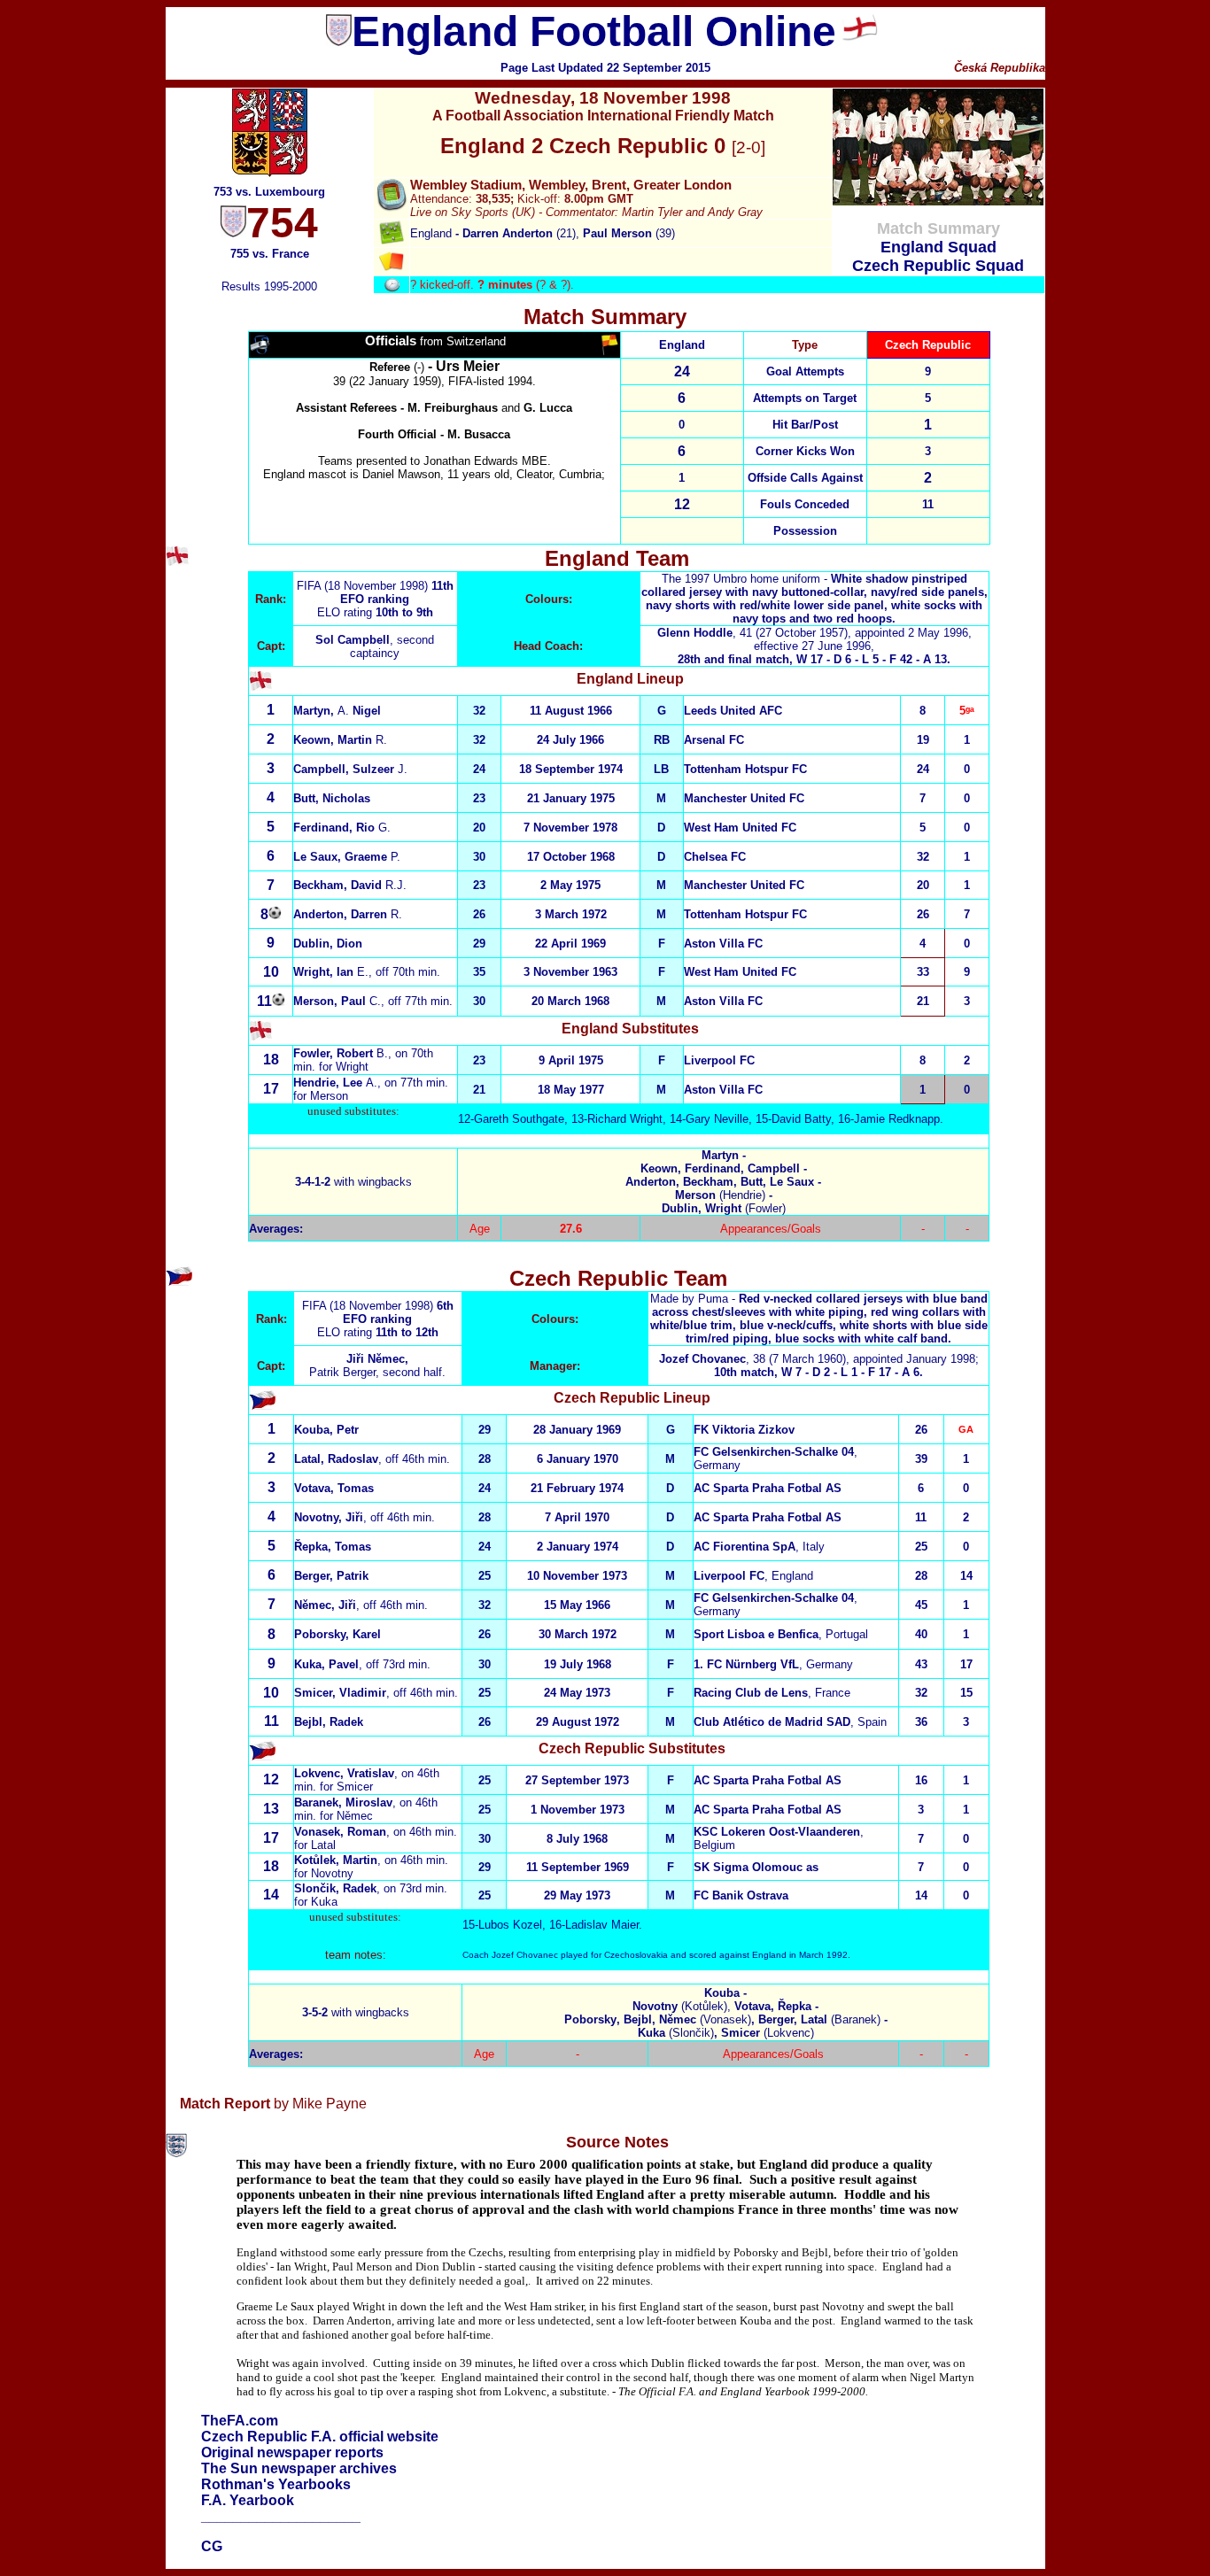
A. (335, 1083)
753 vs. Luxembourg (269, 192)
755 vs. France (270, 254)
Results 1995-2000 (269, 286)
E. (331, 972)
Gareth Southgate (519, 1119)
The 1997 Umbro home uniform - (814, 599)
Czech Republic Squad (938, 266)
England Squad (939, 247)
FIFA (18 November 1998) (364, 586)
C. (337, 1001)
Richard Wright (625, 1119)
